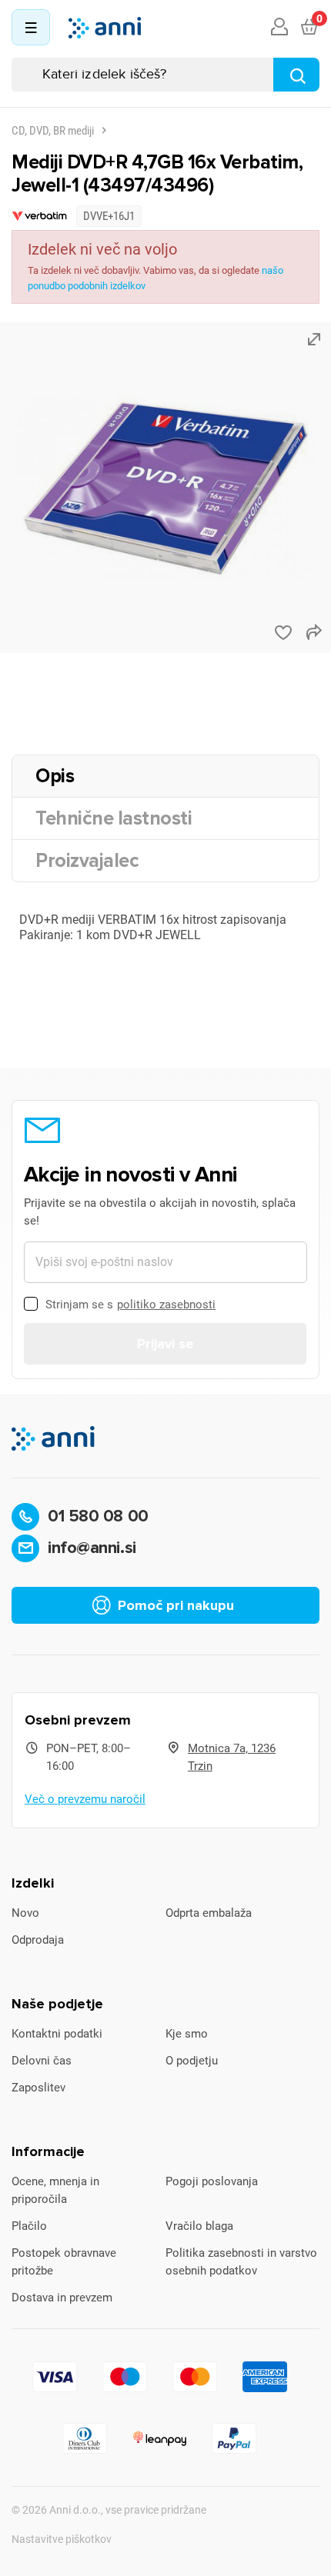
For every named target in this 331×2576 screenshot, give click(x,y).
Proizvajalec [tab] (87, 861)
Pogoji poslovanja (212, 2181)
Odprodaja (38, 1940)
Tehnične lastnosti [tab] (114, 818)
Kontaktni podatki (57, 2034)
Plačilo (29, 2226)
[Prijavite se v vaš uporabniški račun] (279, 28)
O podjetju (192, 2061)
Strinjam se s (130, 1305)
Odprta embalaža (209, 1913)
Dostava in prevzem (62, 2298)
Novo (25, 1913)
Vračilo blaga (199, 2226)
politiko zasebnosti (166, 1305)
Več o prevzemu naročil (85, 1799)
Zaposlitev (38, 2088)
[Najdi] (296, 75)
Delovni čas (42, 2061)
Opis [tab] (55, 776)
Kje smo (187, 2034)
